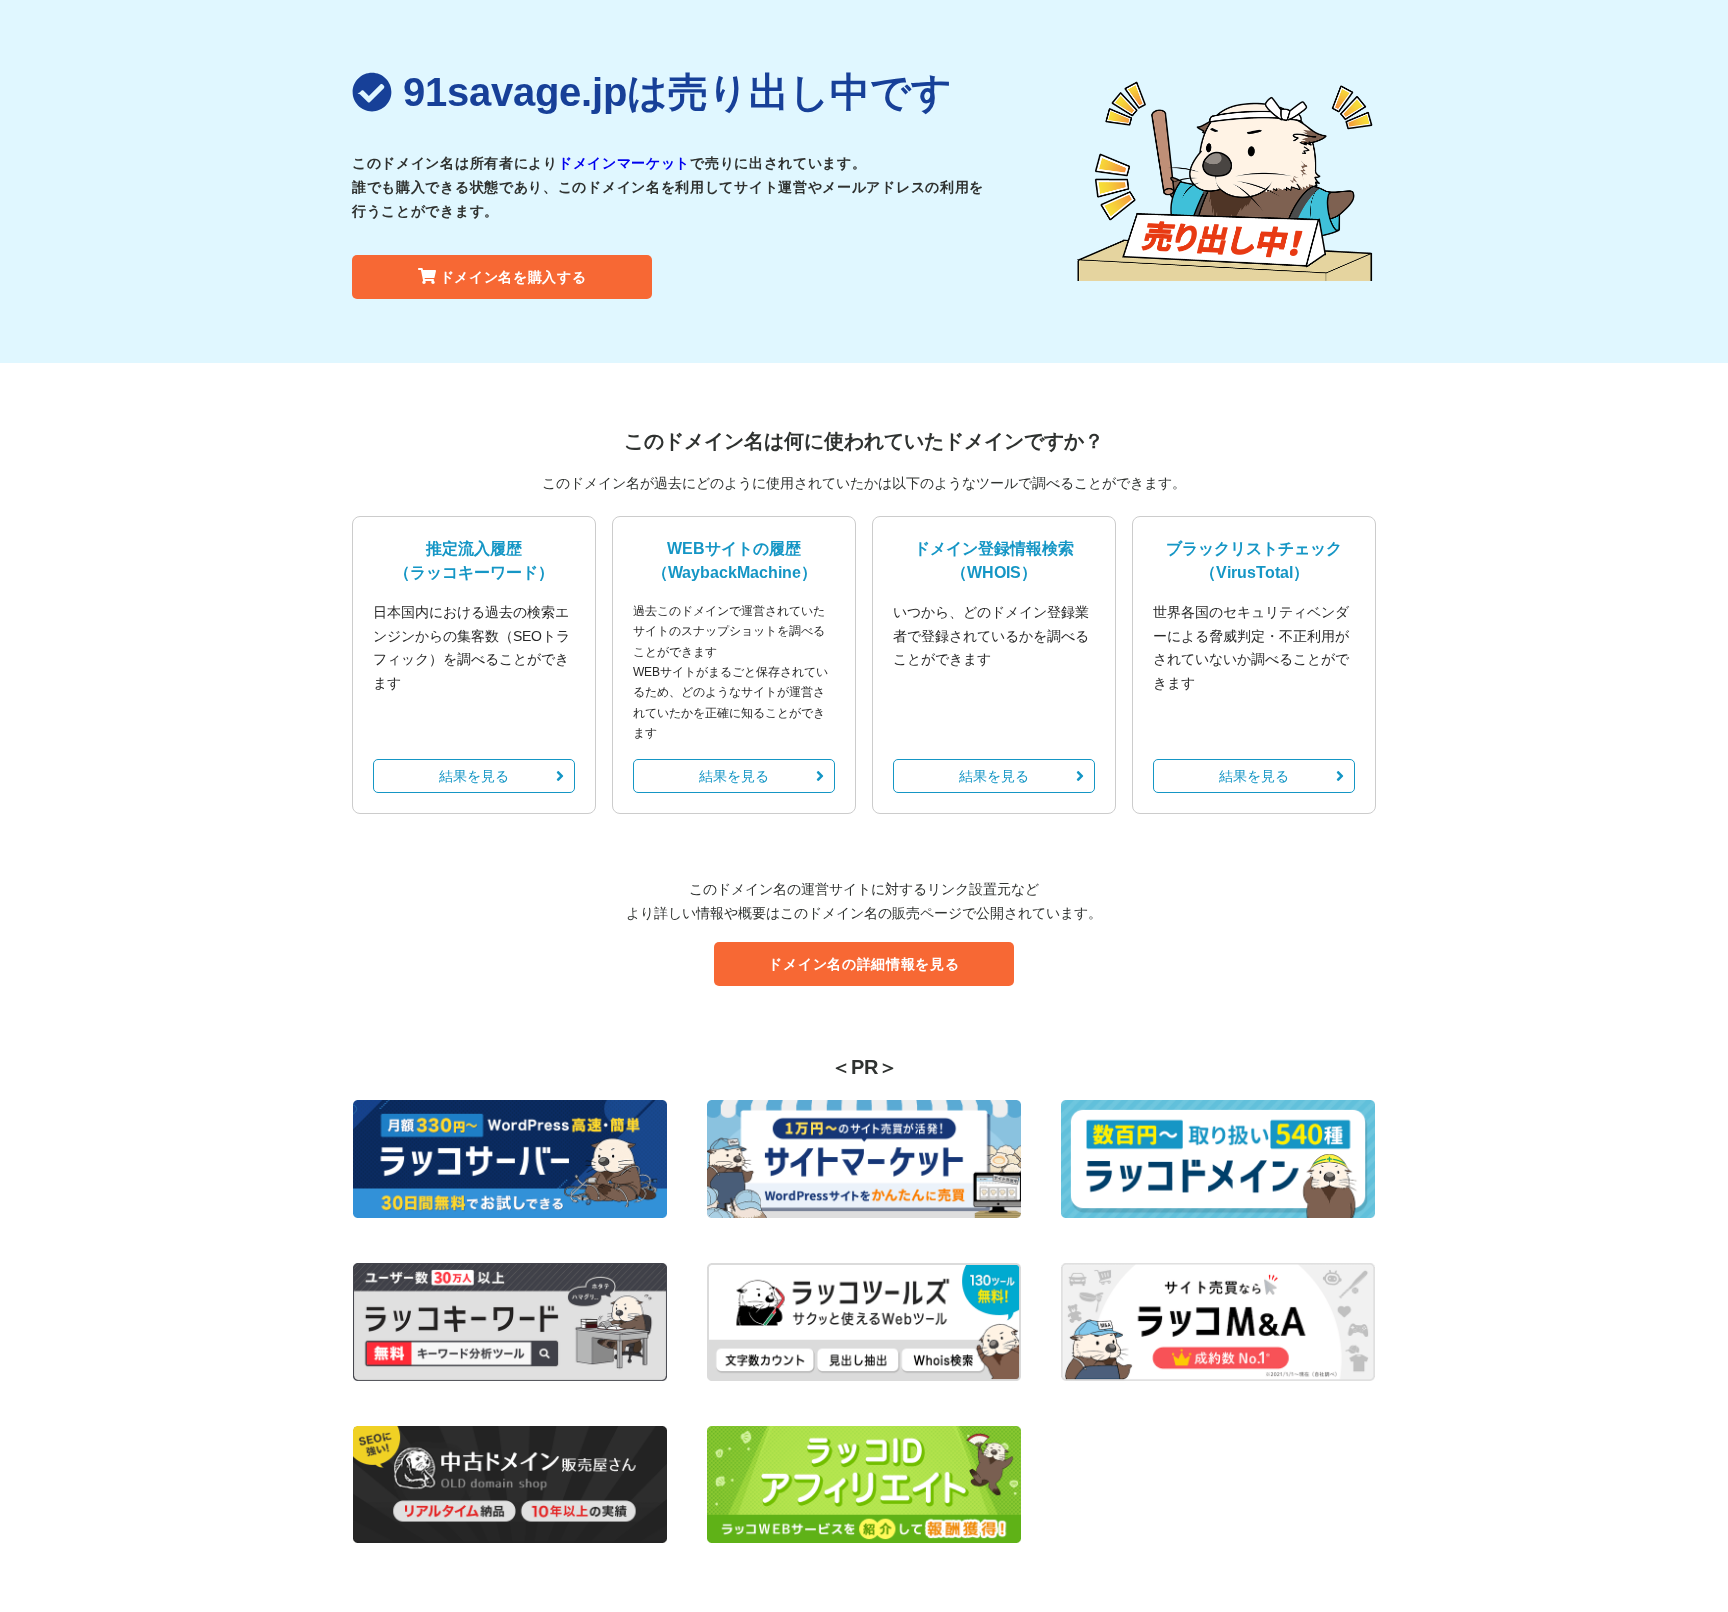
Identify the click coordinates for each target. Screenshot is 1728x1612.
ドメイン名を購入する (513, 277)
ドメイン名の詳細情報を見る (863, 964)
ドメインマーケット (624, 163)
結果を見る (474, 776)
